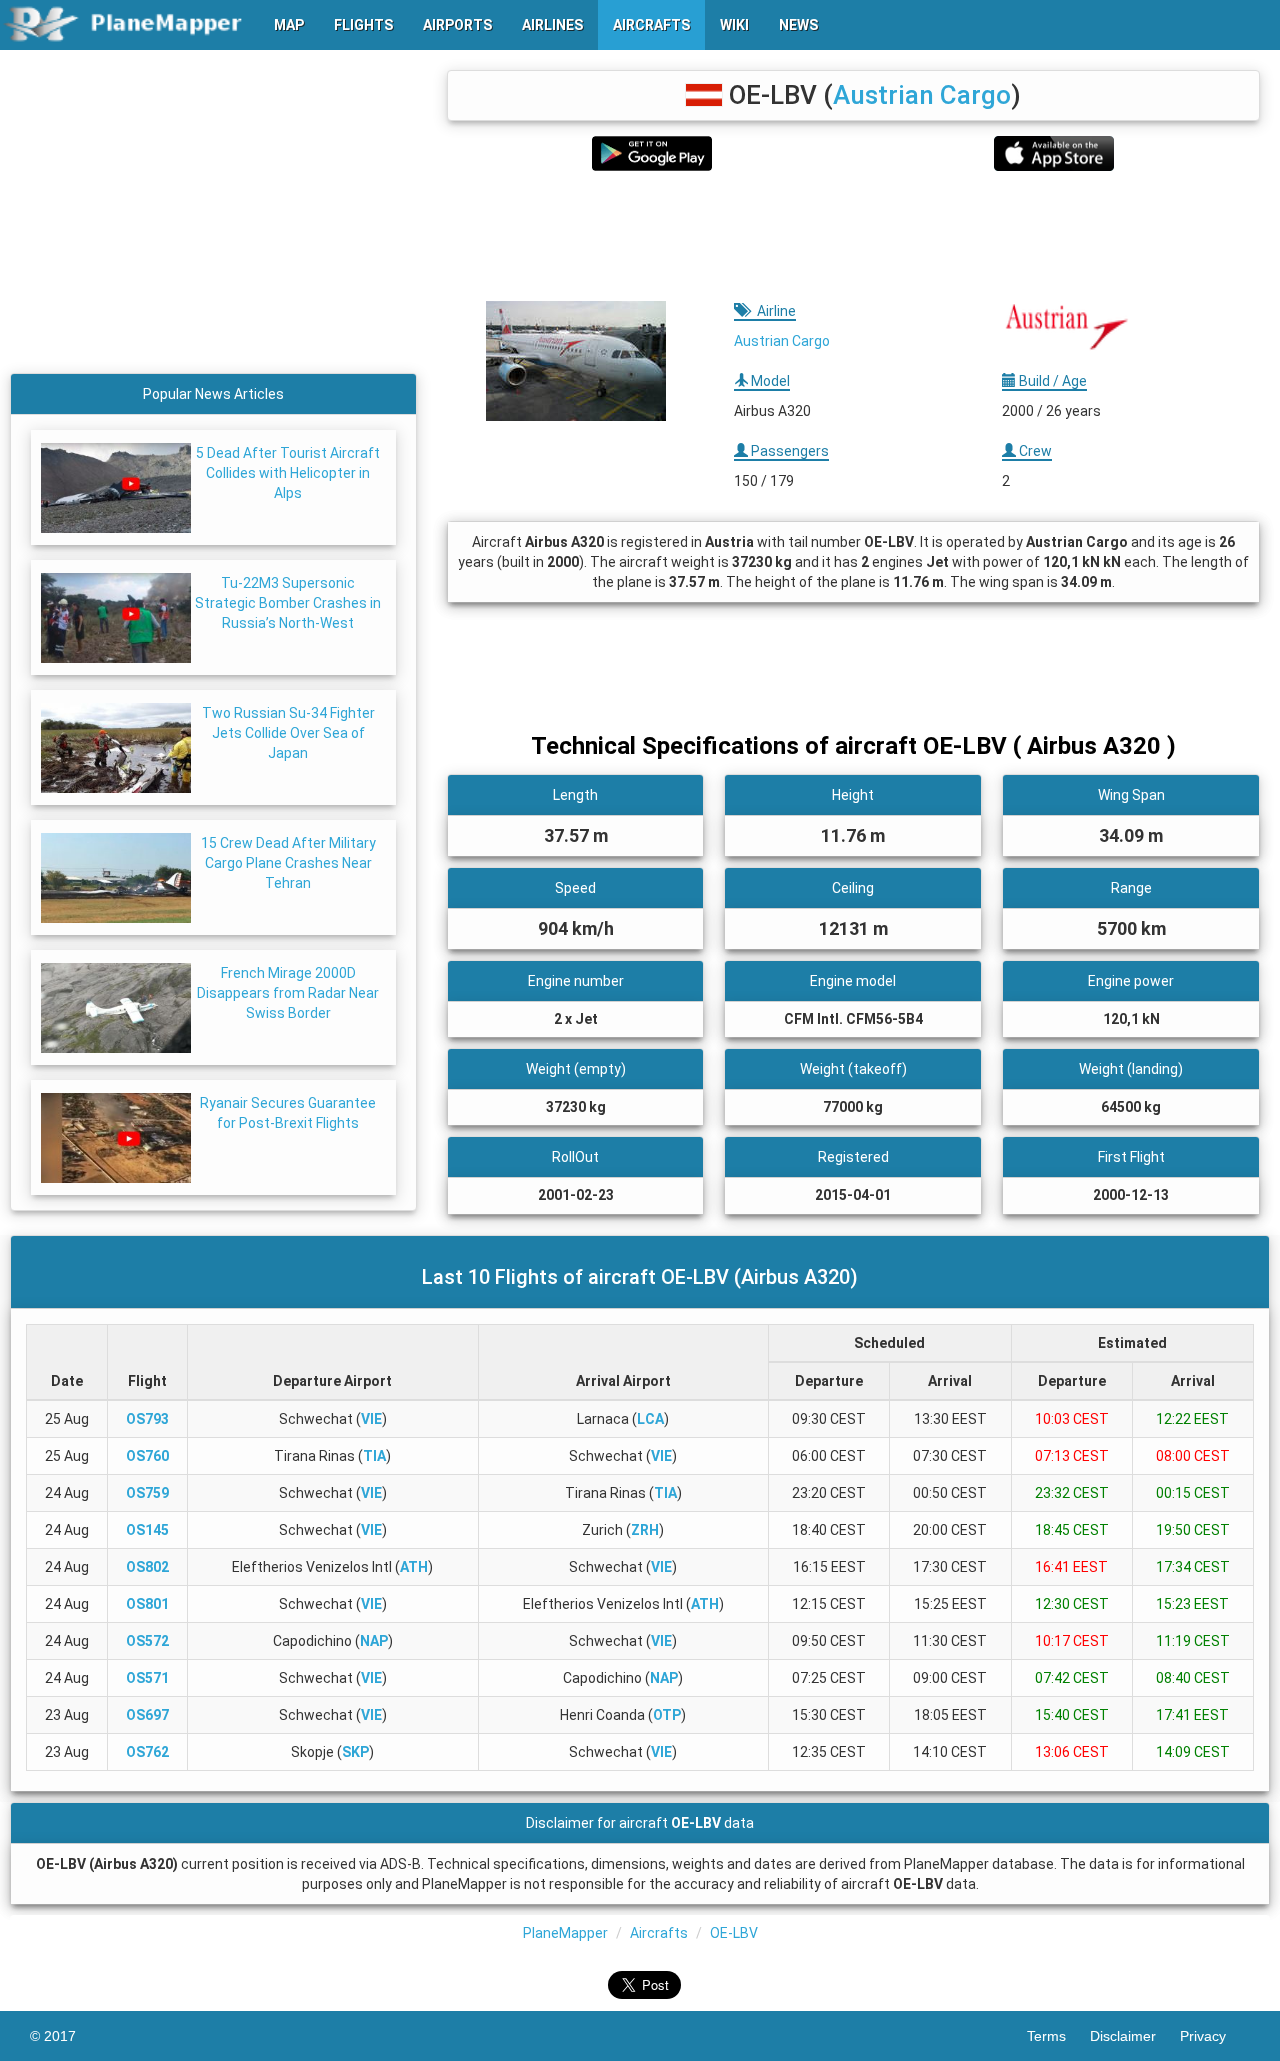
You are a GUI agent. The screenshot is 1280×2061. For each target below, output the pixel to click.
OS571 (147, 1678)
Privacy (1215, 2036)
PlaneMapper (565, 1933)
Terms (1058, 2036)
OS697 (147, 1715)
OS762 (147, 1752)
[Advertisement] (853, 236)
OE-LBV (734, 1933)
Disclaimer (1135, 2036)
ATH (414, 1567)
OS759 (147, 1493)
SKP (355, 1752)
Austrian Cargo (922, 95)
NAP (374, 1641)
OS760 (147, 1456)
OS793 (147, 1419)
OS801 (147, 1604)
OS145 (147, 1530)
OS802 (147, 1567)
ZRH (645, 1530)
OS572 (147, 1641)
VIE (371, 1419)
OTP (667, 1715)
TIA (374, 1456)
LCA (650, 1419)
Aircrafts (659, 1933)
